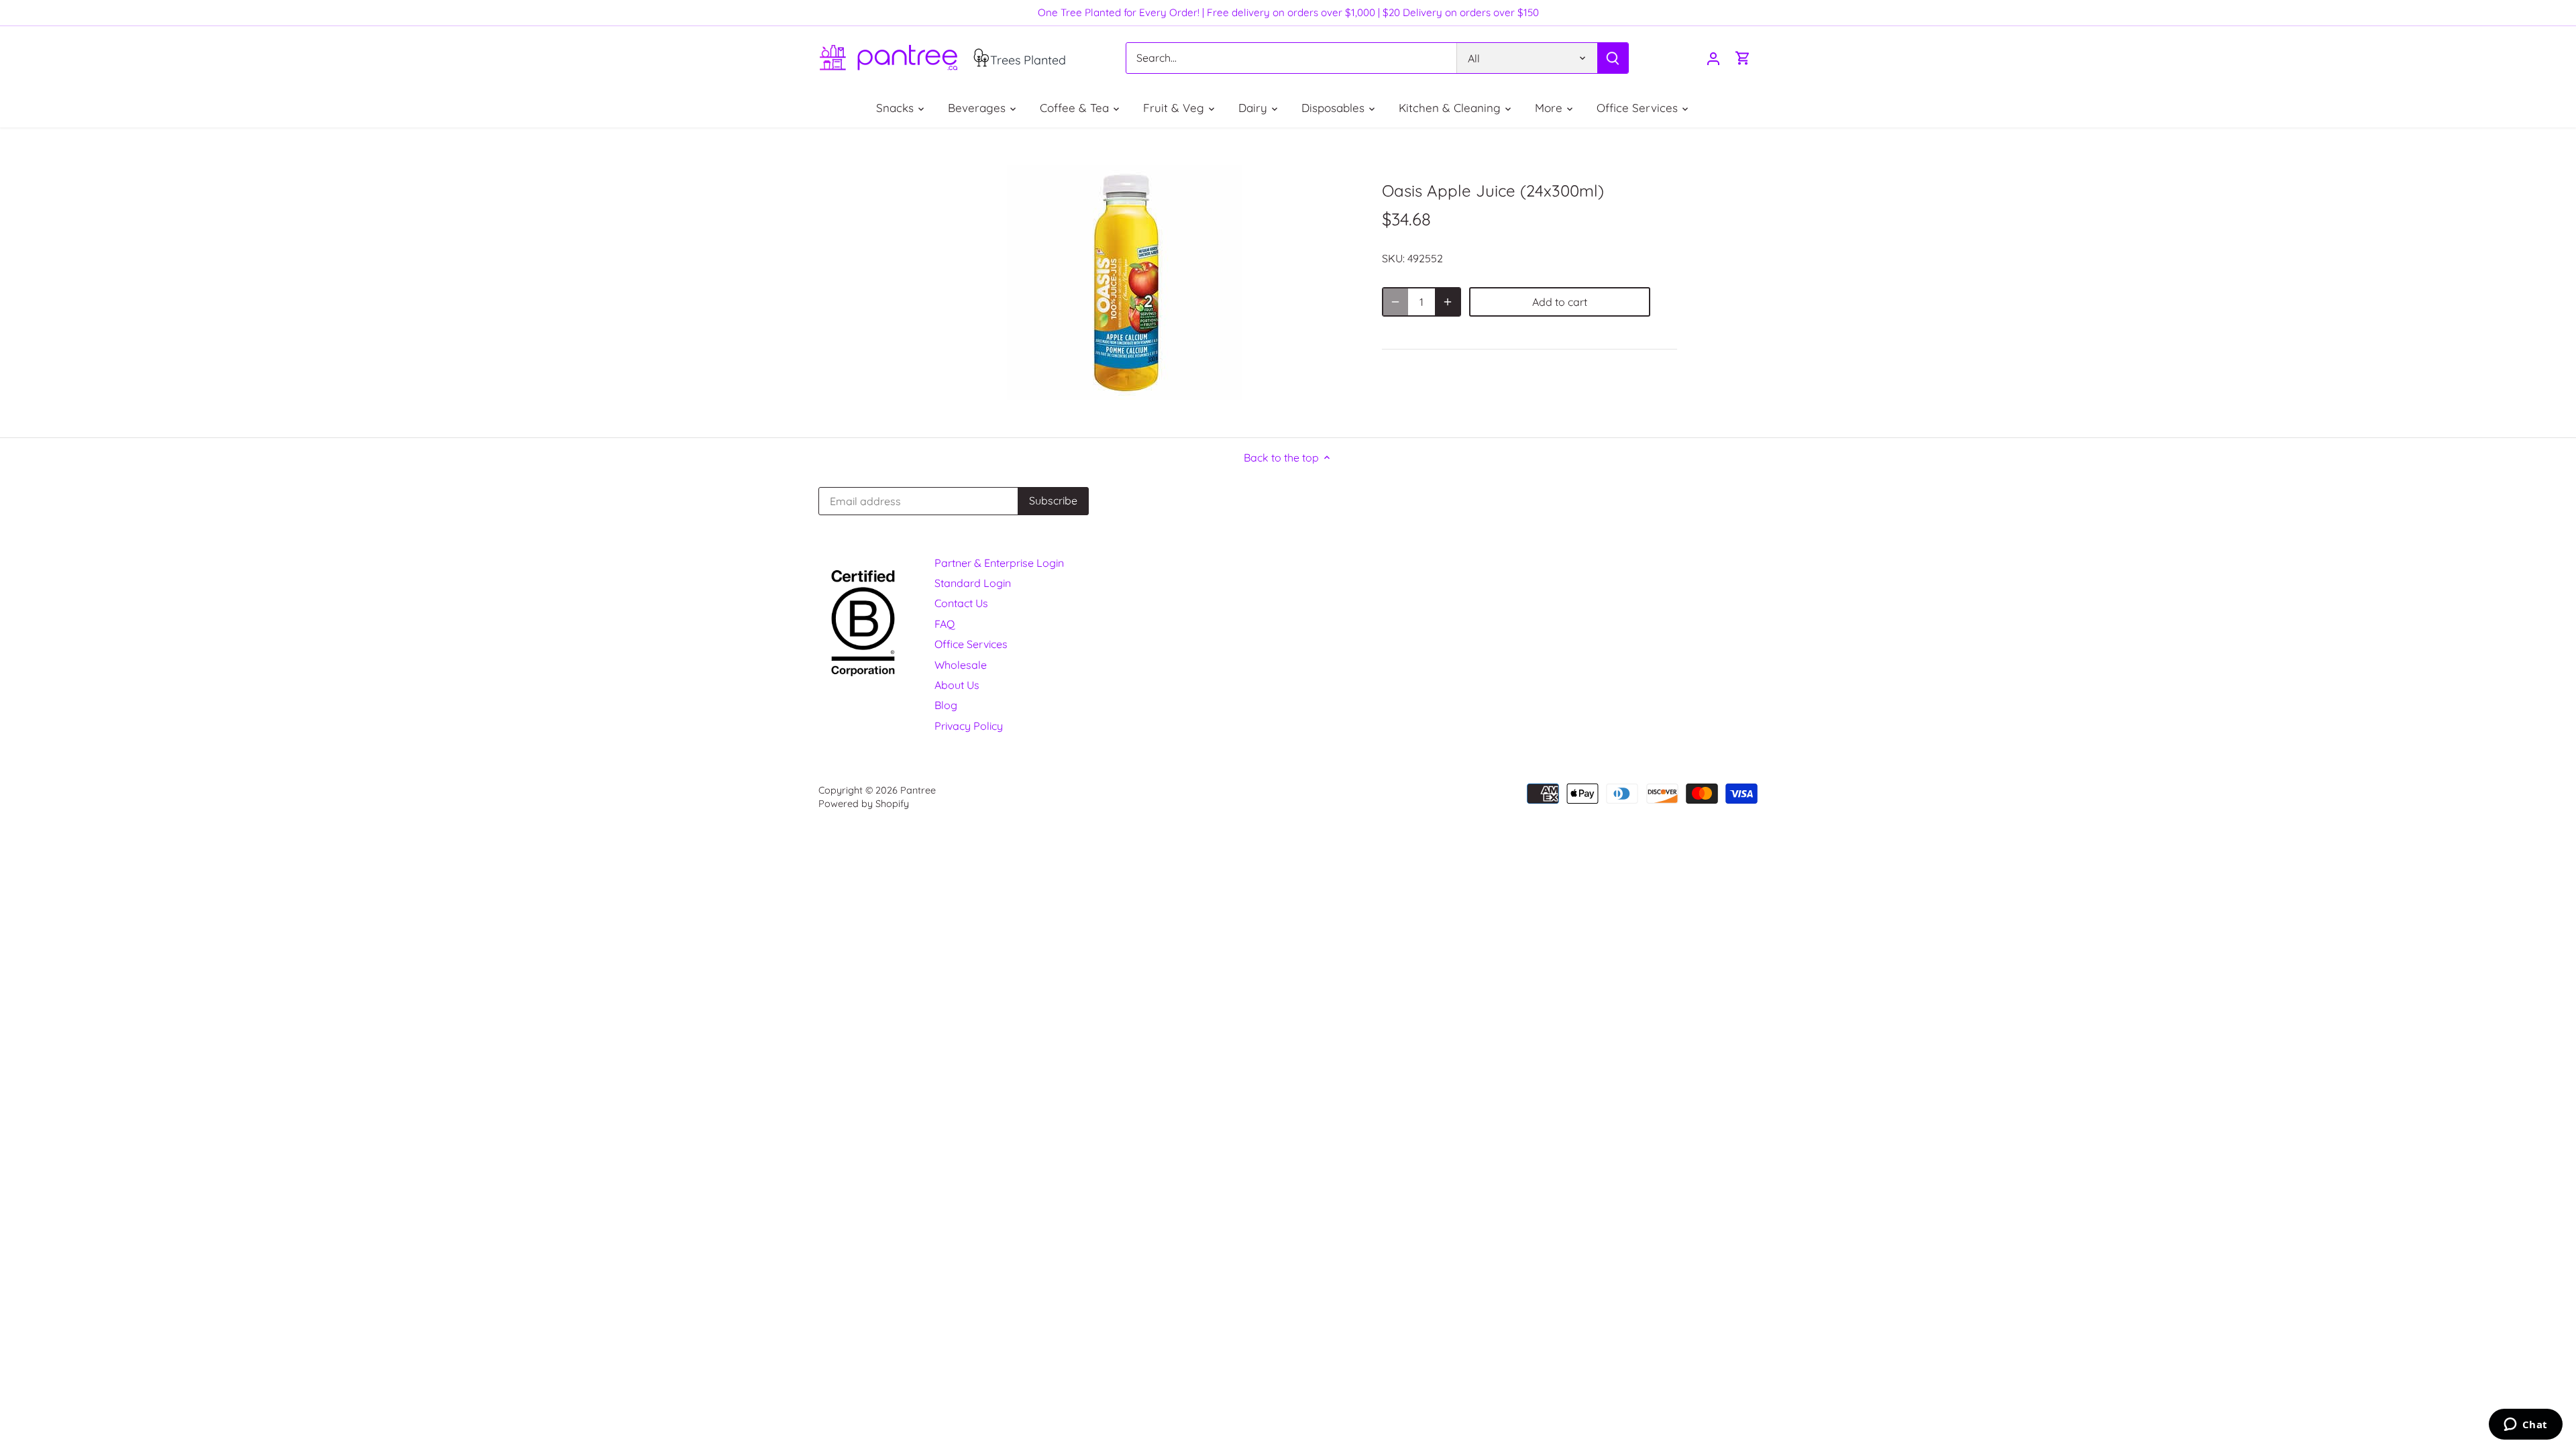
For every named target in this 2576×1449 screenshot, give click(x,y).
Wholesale (961, 665)
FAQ (945, 624)
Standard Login (973, 583)
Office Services (971, 644)
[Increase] (1448, 302)
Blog (946, 705)
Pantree (918, 790)
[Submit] (1613, 58)
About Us (957, 685)
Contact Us (961, 603)
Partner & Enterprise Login (999, 563)
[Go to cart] (1743, 58)
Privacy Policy (969, 726)
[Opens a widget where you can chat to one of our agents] (2525, 1426)
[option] (1124, 282)
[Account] (1713, 58)
